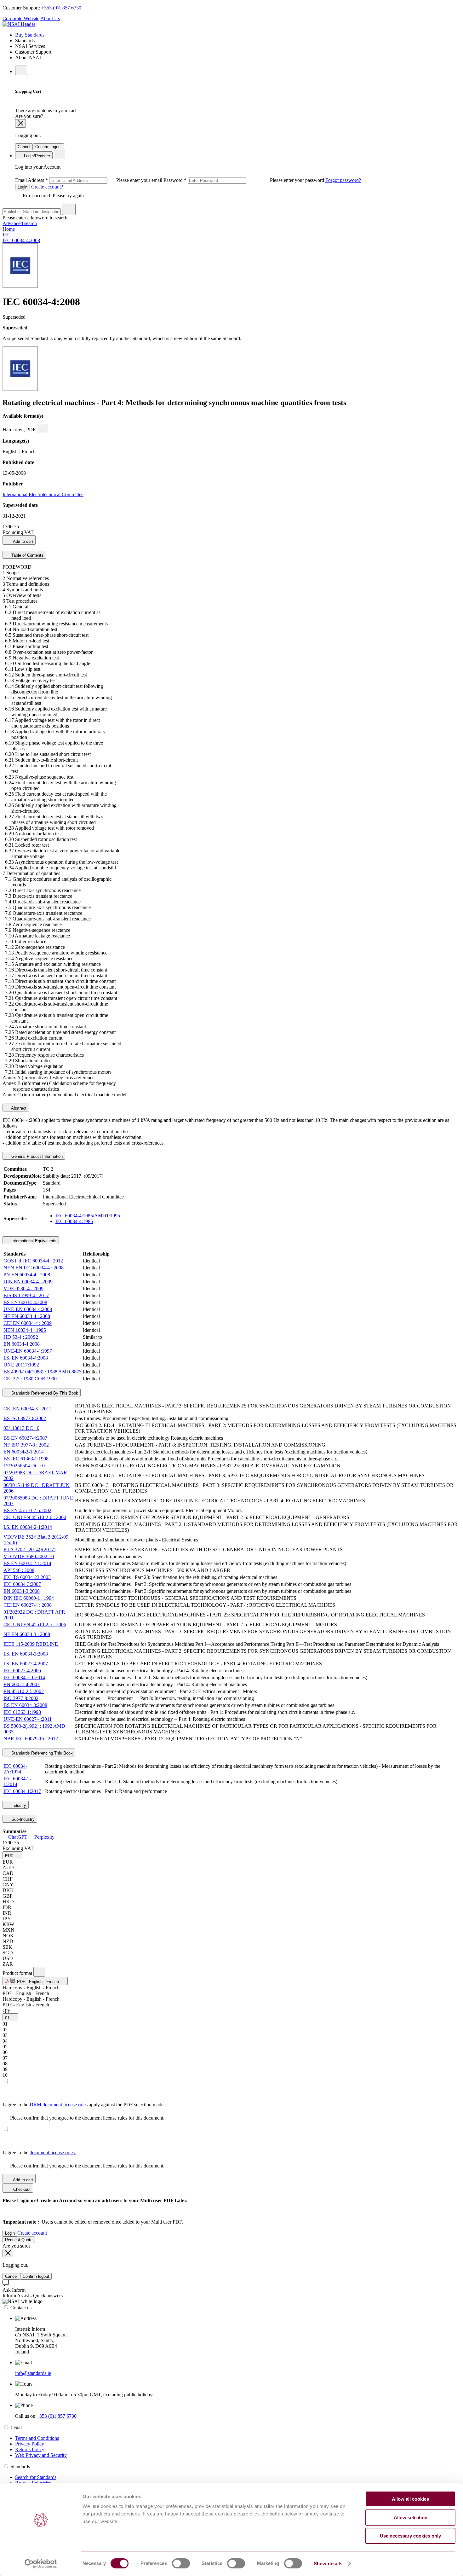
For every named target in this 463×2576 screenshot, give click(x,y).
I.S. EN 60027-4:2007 (26, 1664)
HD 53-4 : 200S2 (21, 1337)
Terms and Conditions (37, 2438)
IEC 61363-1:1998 (22, 1712)
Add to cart (23, 541)
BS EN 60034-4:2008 (25, 1302)
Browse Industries (33, 2483)
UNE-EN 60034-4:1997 (28, 1351)
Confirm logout (49, 147)
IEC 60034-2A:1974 (15, 1769)
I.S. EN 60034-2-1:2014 (28, 1527)
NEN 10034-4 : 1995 (25, 1330)
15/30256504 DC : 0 (24, 1466)
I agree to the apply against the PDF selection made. (84, 2105)
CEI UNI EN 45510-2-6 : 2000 (35, 1517)
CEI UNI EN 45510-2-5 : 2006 (35, 1625)
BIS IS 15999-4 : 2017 (26, 1295)
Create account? (46, 187)
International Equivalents (33, 1241)
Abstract (18, 1108)
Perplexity (44, 1837)
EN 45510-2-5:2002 (24, 1691)
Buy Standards (30, 35)
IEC (7, 235)
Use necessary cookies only (410, 2536)
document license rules (53, 2152)
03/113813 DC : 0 (21, 1428)
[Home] (19, 24)
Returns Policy (30, 2449)
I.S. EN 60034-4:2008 (26, 1358)
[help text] (43, 429)
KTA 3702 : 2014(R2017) (29, 1549)
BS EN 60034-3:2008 (25, 1705)
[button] (12, 1855)
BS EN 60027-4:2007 (25, 1438)
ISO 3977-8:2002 (21, 1698)
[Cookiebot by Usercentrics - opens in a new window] (41, 2564)
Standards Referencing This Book (41, 1753)
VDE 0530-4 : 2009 (23, 1288)
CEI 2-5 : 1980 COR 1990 (30, 1379)
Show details (328, 2564)
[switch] (181, 2563)
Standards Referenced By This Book (44, 1393)
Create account (32, 2233)
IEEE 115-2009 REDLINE (31, 1644)
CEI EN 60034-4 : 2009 (28, 1323)
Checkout (21, 2189)
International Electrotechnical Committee (43, 494)
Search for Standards (36, 2477)
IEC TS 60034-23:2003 (27, 1577)
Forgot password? (343, 180)
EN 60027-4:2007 (22, 1684)
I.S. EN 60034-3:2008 (26, 1654)
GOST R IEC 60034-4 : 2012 (33, 1261)
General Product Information (36, 1156)
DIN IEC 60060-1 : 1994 (29, 1598)
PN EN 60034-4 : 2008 (27, 1275)
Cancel (24, 147)
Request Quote (19, 2240)
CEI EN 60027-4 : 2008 (28, 1605)
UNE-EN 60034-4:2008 (28, 1309)
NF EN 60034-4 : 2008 (27, 1316)
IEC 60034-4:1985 (74, 1221)
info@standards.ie (33, 2373)
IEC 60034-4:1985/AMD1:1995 (88, 1216)
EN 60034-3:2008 (22, 1591)
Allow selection (411, 2518)
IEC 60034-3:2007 (22, 1584)
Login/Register (36, 156)
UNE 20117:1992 (21, 1365)
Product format (18, 1973)
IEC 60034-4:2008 (21, 240)
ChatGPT (18, 1837)
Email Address (89, 180)
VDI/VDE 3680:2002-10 (29, 1556)
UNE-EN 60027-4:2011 (28, 1719)
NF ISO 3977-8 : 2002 (26, 1445)
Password (244, 180)
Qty (6, 2010)
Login (23, 187)
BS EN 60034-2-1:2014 (27, 1563)
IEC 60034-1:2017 (22, 1791)
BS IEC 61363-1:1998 (26, 1459)
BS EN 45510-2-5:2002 (27, 1510)
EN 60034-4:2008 (22, 1344)
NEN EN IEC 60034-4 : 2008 (34, 1268)
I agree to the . (40, 2152)
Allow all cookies (410, 2499)
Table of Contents (27, 555)
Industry (18, 1805)
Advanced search (20, 223)
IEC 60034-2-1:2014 (24, 1677)
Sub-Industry (22, 1819)
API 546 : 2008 (19, 1570)
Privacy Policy (30, 2444)
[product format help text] (39, 1972)
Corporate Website (21, 18)
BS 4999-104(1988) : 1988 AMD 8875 (43, 1372)
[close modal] (20, 123)
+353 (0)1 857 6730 (61, 8)
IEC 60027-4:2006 (22, 1671)
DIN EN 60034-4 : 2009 (28, 1282)
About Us (50, 18)
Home (9, 229)
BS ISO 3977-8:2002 (25, 1418)
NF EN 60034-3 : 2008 (27, 1634)
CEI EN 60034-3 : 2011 (27, 1409)
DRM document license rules (59, 2105)
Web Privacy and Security (41, 2455)
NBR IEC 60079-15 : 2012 (31, 1739)
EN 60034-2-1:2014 (24, 1452)
